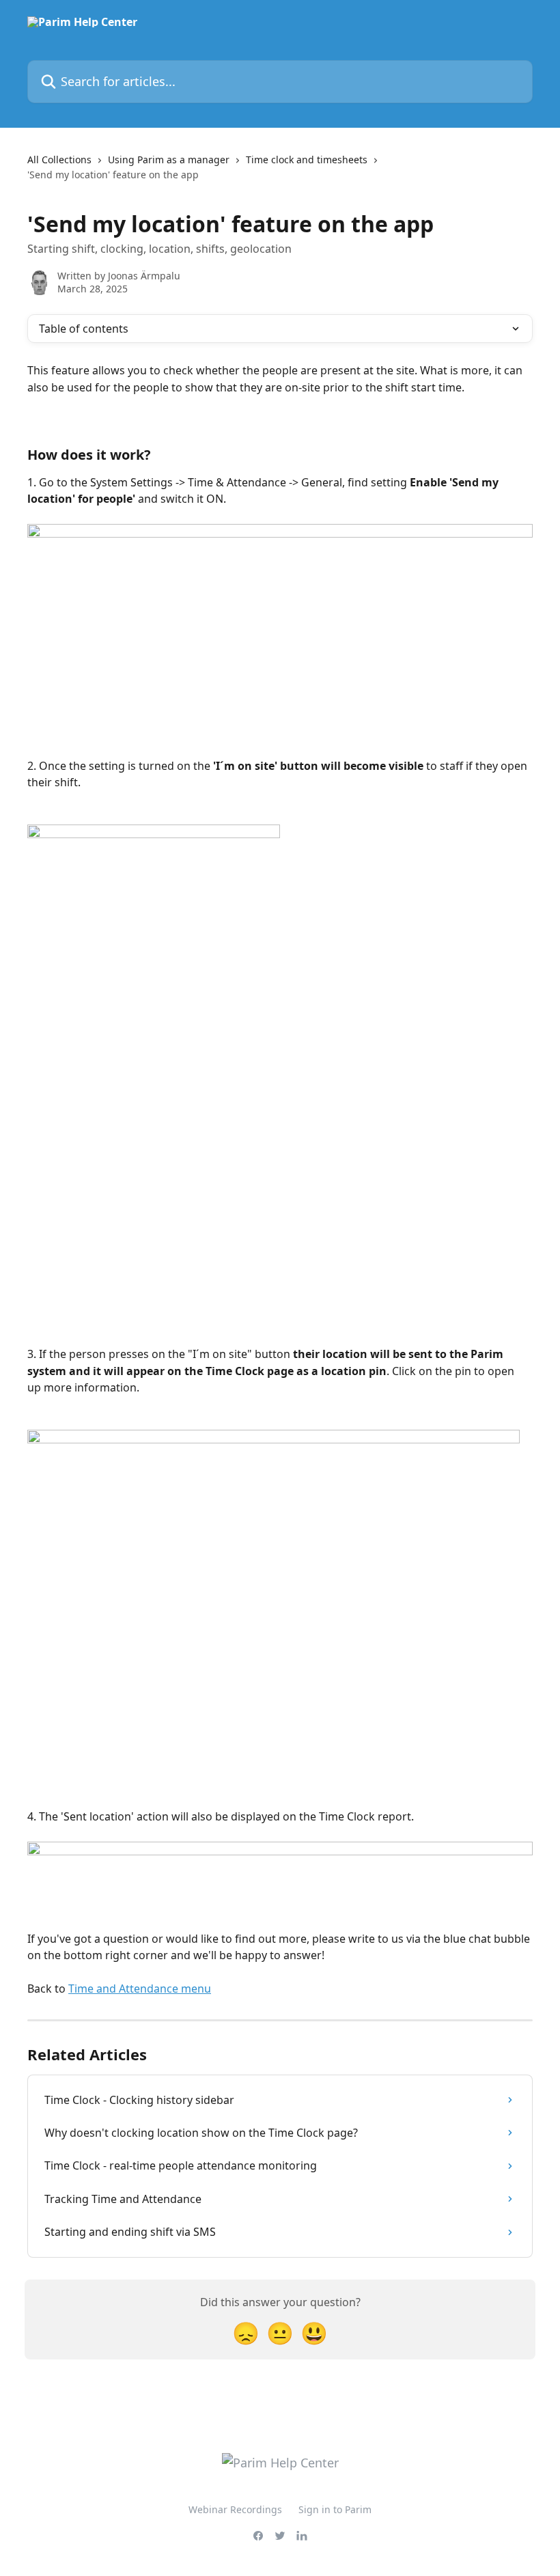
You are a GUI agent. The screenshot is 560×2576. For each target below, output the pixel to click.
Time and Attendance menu (140, 1989)
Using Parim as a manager (169, 160)
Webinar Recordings (235, 2509)
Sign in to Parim (335, 2509)
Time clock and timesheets (307, 160)
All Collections (59, 160)
